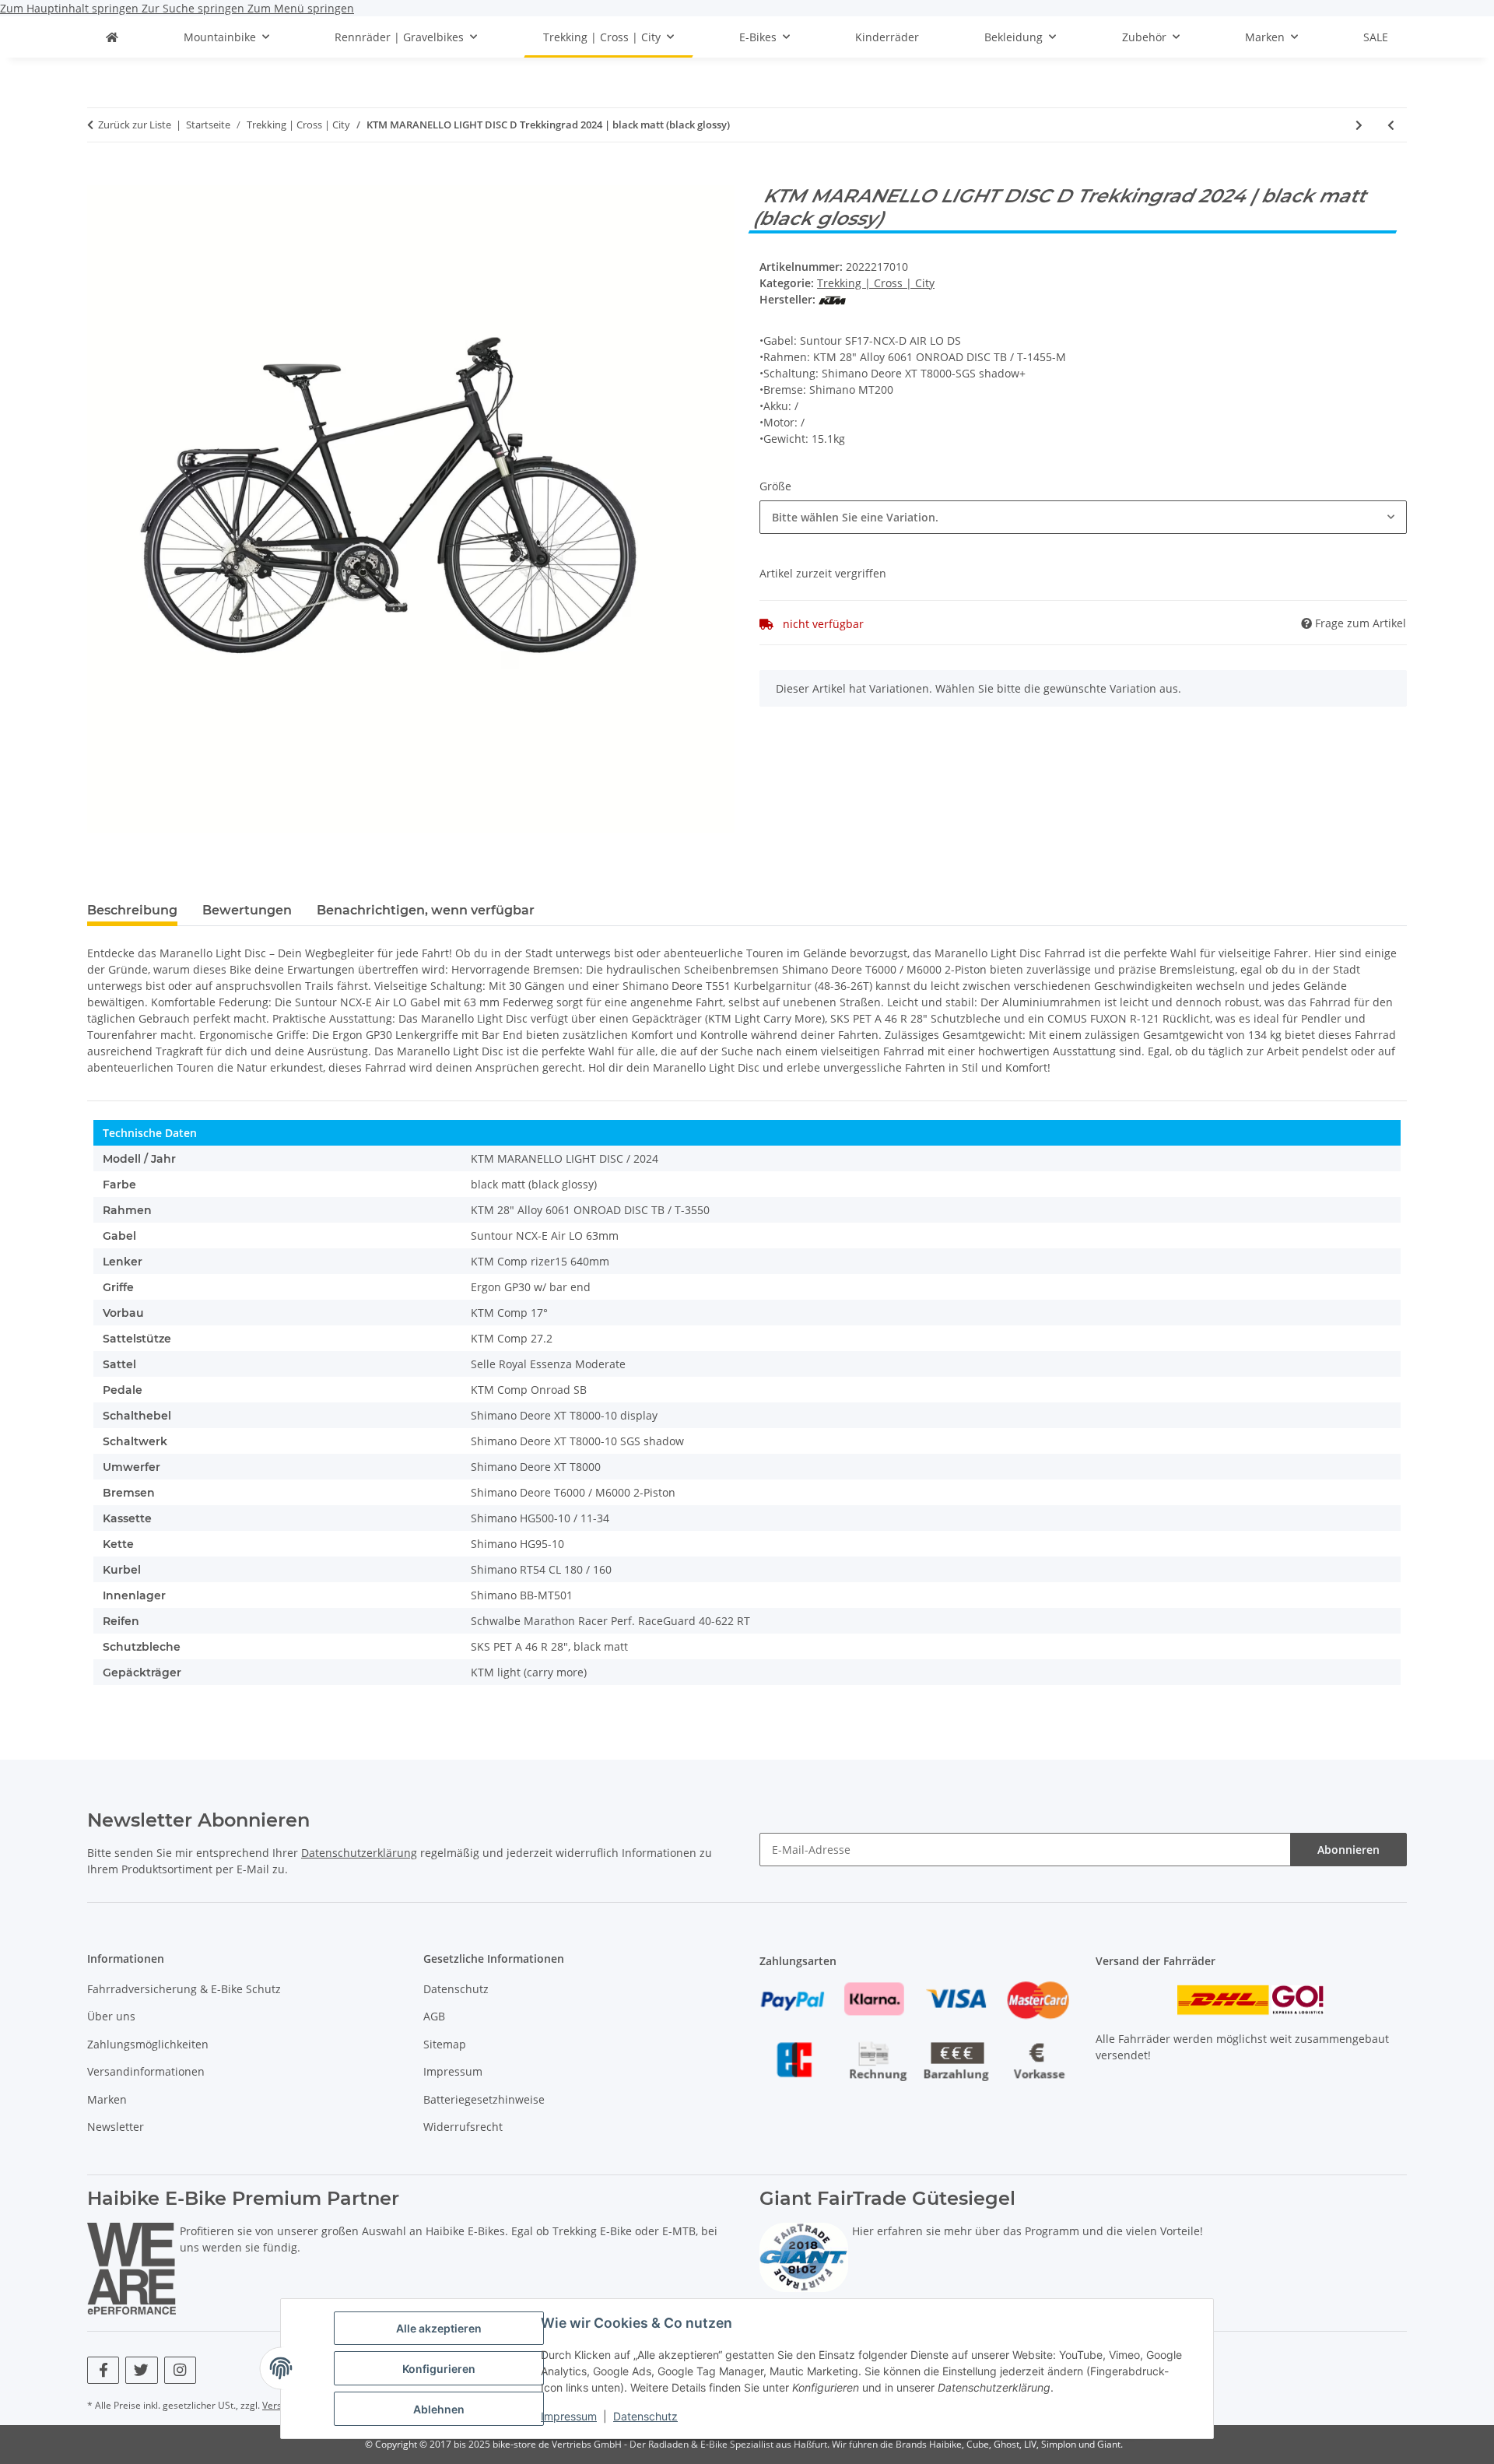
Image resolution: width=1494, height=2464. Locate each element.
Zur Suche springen (195, 8)
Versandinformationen (146, 2071)
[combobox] (1083, 517)
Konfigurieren (439, 2369)
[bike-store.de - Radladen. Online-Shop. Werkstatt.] (112, 37)
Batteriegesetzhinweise (484, 2099)
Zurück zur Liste (135, 125)
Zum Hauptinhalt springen (71, 8)
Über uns (111, 2016)
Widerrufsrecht (463, 2127)
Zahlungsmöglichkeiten (148, 2044)
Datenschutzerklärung (359, 1853)
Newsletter (116, 2127)
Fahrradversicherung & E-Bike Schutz (184, 1989)
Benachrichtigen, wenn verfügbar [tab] (426, 910)
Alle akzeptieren (439, 2328)
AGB (434, 2016)
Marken (107, 2099)
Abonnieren (1348, 1850)
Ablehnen (439, 2409)
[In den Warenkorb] (100, 177)
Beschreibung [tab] (132, 910)
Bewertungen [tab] (247, 910)
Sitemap (445, 2044)
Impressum (569, 2416)
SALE (1376, 37)
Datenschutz (645, 2416)
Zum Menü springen (301, 8)
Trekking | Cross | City (876, 283)
